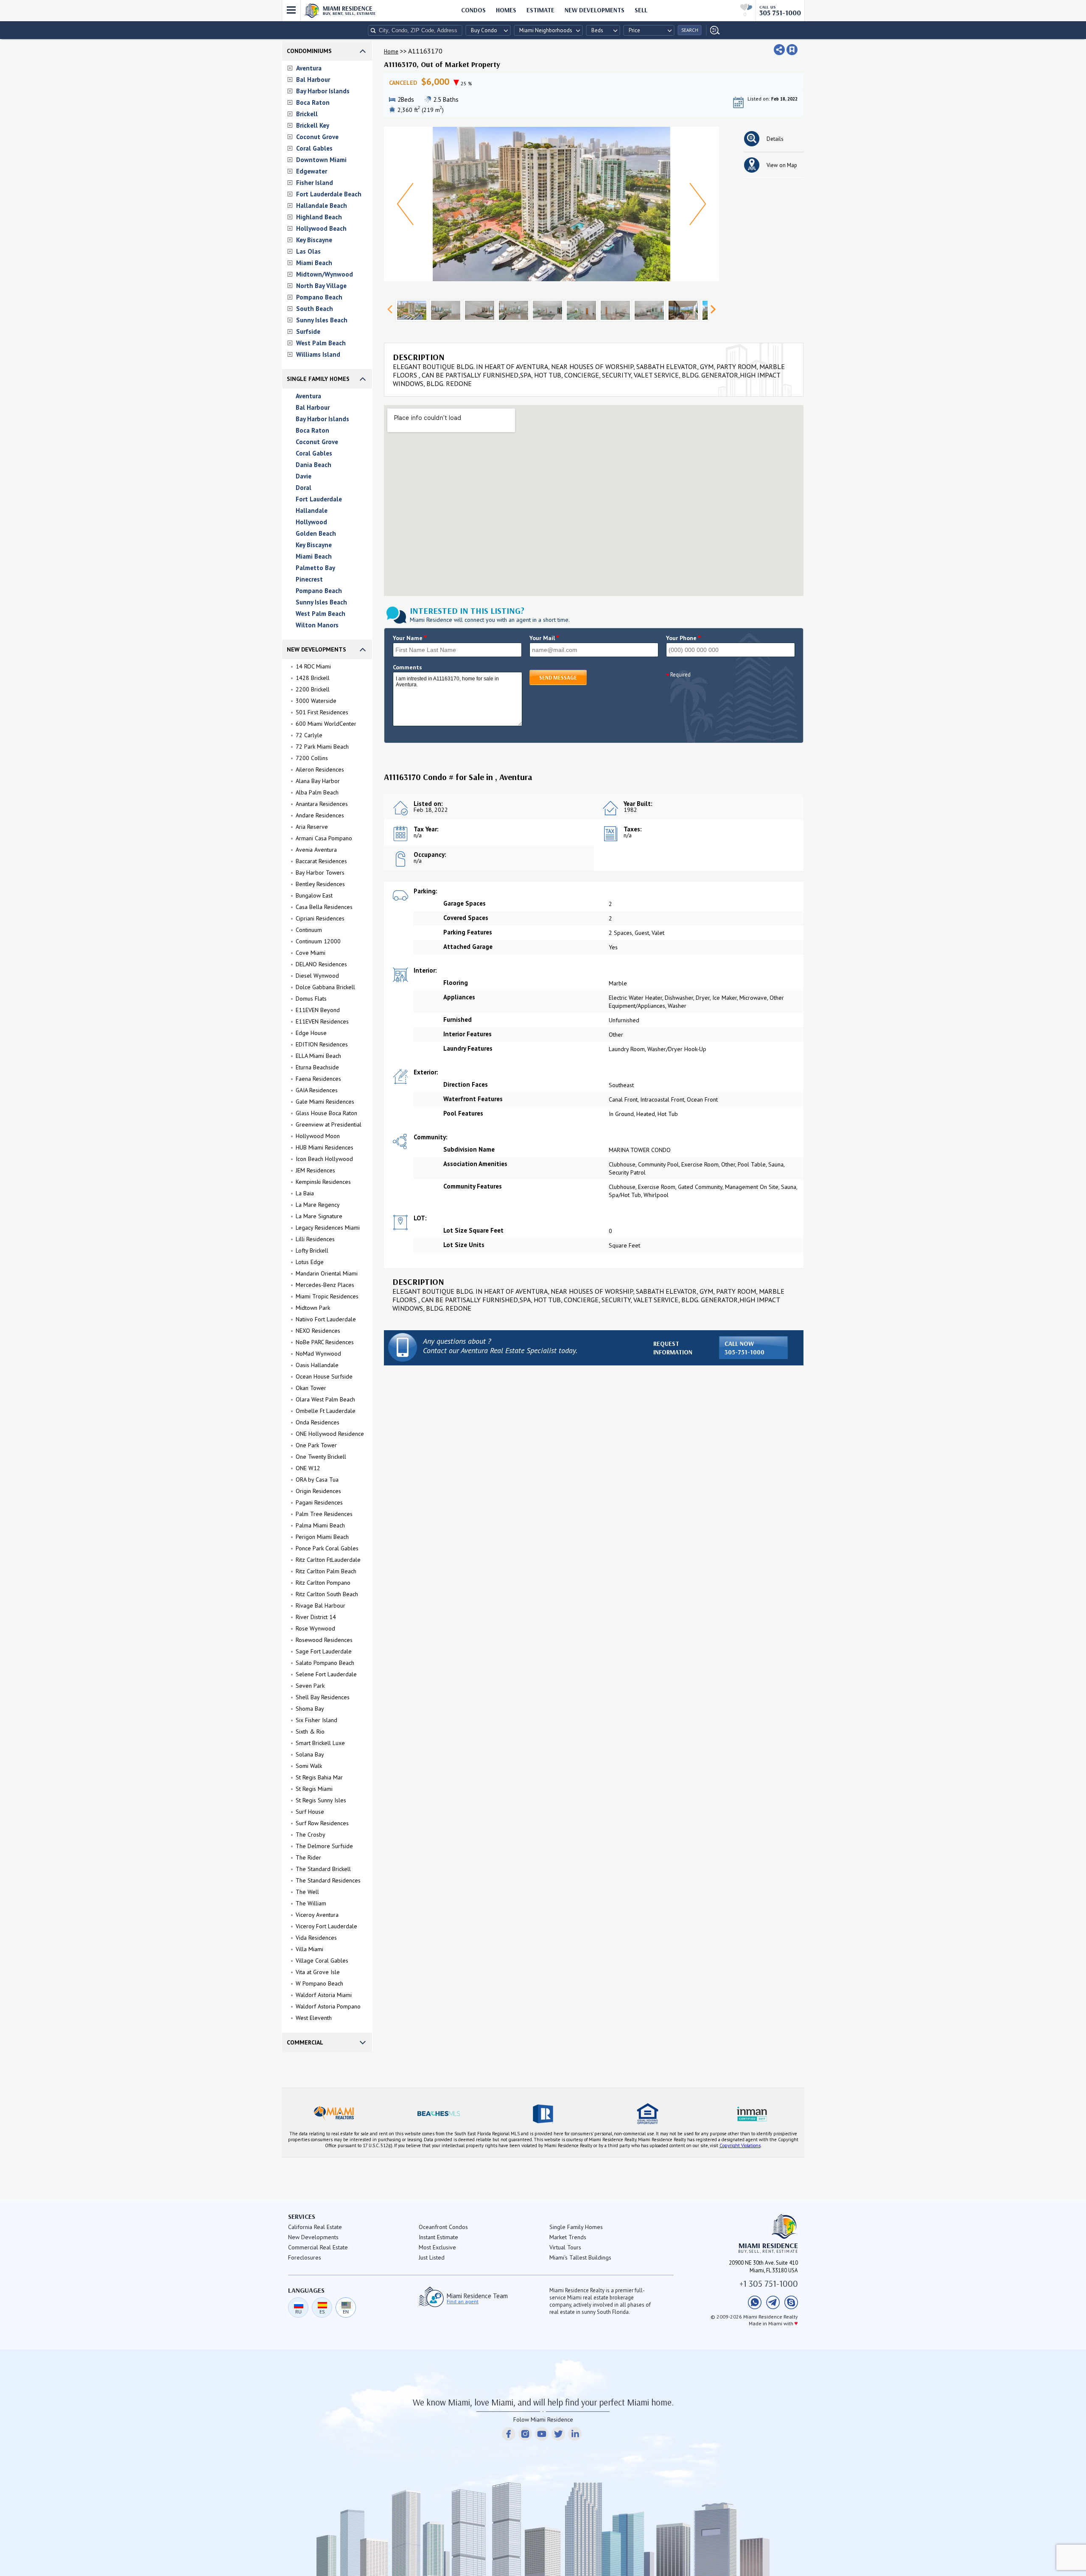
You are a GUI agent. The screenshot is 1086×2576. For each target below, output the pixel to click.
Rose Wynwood (315, 1628)
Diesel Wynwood (317, 976)
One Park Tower (316, 1445)
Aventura (309, 68)
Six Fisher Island (316, 1720)
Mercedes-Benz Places (325, 1285)
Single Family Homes (318, 379)
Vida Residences (316, 1938)
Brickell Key (313, 125)
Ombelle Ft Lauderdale (326, 1411)
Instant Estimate (438, 2237)
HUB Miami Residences (325, 1147)
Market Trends (568, 2237)
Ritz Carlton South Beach (327, 1594)
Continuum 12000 (318, 941)
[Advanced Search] (713, 30)
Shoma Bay (310, 1709)
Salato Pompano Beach (325, 1663)
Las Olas (308, 251)
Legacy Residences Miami (328, 1228)
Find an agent (463, 2302)
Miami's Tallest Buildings (580, 2257)
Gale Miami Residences (325, 1102)
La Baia (305, 1193)
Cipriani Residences (320, 918)
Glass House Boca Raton (326, 1113)
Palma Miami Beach (320, 1525)
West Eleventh (314, 2018)
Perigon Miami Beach (322, 1537)
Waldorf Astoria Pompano (328, 2006)
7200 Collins (312, 758)
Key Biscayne (314, 240)
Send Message (558, 677)
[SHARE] (779, 50)
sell (641, 10)
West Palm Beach (321, 343)
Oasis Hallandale (317, 1365)
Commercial (305, 2042)
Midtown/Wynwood (325, 274)
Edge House (311, 1033)
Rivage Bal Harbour (320, 1605)
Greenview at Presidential (329, 1124)
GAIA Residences (317, 1090)
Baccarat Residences (321, 861)
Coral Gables (314, 148)
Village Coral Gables (322, 1961)
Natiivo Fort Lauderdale (326, 1319)
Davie (304, 476)
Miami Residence (349, 10)
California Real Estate (315, 2227)
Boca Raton (313, 102)
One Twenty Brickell (321, 1457)
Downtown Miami (321, 160)
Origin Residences (318, 1491)
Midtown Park (313, 1308)
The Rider (308, 1857)
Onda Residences (318, 1422)
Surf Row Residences (322, 1823)
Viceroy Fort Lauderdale (326, 1926)
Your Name (410, 638)
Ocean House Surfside (324, 1376)
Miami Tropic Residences (327, 1296)
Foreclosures (305, 2257)
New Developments (595, 10)
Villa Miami (309, 1949)
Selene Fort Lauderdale (326, 1674)
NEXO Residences (318, 1331)
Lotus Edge (310, 1262)
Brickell (307, 114)
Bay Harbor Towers (320, 873)
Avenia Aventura (316, 850)
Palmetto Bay (315, 568)
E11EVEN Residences (322, 1021)
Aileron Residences (320, 769)
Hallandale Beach (322, 206)
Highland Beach (319, 217)
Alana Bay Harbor (318, 781)
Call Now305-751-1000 (745, 1348)
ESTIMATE (540, 10)
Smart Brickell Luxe (320, 1743)
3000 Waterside (316, 701)
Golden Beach (316, 533)
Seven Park (310, 1686)
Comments (407, 667)
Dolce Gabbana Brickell (325, 987)
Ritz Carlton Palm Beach (326, 1571)
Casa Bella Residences (324, 907)
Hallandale (312, 510)
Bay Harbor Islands (323, 91)
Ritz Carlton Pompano (323, 1583)
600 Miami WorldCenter (326, 724)
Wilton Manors (317, 625)
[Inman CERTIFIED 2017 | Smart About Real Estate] (752, 2114)
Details (775, 139)
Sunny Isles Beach (322, 320)
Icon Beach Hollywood (324, 1159)
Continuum (309, 930)
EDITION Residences (322, 1044)
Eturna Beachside (317, 1067)
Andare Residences (320, 815)
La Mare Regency (318, 1205)
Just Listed (432, 2257)
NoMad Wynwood (318, 1354)
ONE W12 (308, 1468)
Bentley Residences (320, 884)
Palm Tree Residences (324, 1514)
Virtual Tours (565, 2247)
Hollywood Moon (318, 1136)
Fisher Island (315, 183)
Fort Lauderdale (319, 499)
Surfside (308, 331)
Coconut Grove (317, 137)
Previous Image (405, 204)
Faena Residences (318, 1079)
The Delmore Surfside (324, 1846)
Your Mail (544, 638)
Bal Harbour (313, 80)
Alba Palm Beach (317, 792)
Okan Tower (311, 1388)
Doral (304, 488)
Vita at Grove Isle (318, 1972)
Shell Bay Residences (323, 1697)
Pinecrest (309, 579)
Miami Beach (314, 263)
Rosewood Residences (324, 1640)
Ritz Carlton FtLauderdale (328, 1560)
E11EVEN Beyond (318, 1010)
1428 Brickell (313, 678)
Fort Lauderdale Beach (329, 194)
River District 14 (316, 1617)
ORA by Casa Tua (317, 1480)
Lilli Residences (315, 1239)
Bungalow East (314, 895)
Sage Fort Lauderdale (324, 1651)
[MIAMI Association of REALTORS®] (334, 2114)
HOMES (506, 10)
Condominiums (309, 51)
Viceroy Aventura (317, 1915)
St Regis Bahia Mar (319, 1777)
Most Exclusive (437, 2247)
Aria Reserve (312, 827)
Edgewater (312, 171)
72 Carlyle (309, 735)
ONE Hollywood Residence (330, 1434)
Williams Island (318, 354)
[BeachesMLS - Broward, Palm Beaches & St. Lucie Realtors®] (438, 2114)
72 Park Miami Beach (322, 747)
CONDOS (473, 10)
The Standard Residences (328, 1880)
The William (311, 1903)
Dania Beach (313, 465)
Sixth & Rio (310, 1731)
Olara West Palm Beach (325, 1399)
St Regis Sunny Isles (321, 1800)
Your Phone (684, 638)
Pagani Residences (319, 1502)
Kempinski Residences (323, 1182)
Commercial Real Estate (318, 2247)
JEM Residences (315, 1170)
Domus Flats (311, 999)
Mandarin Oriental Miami (327, 1273)
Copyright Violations (740, 2145)
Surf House (310, 1812)
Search (690, 30)
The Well (307, 1892)
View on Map (782, 165)
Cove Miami (311, 953)
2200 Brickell (313, 689)
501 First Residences (322, 712)
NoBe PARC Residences (325, 1342)
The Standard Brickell (323, 1869)
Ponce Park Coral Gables (327, 1548)
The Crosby (311, 1835)
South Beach (315, 309)
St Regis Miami (314, 1789)
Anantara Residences (322, 804)
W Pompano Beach (319, 1983)
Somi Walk (309, 1766)
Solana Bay (310, 1754)
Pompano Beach (319, 297)
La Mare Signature (319, 1216)
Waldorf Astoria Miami (324, 1995)
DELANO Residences (321, 964)
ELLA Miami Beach (318, 1056)
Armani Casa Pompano (324, 838)
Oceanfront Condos (443, 2227)
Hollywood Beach (321, 228)
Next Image (698, 204)
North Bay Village (321, 286)
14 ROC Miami (313, 666)
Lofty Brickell (312, 1250)
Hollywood (311, 522)
